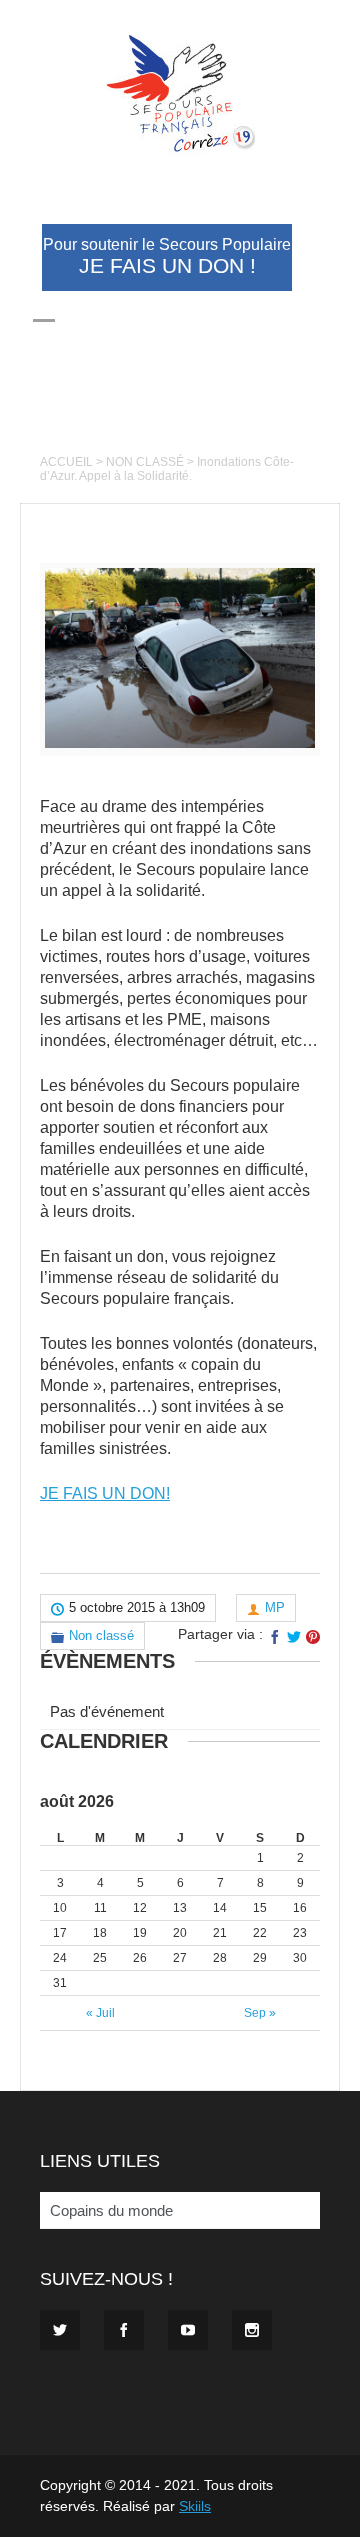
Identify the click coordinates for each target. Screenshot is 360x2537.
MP (275, 1607)
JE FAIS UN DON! (105, 1493)
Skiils (195, 2506)
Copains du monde (111, 2210)
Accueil (66, 462)
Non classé (145, 462)
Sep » (260, 2013)
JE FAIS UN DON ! (167, 257)
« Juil (100, 2013)
